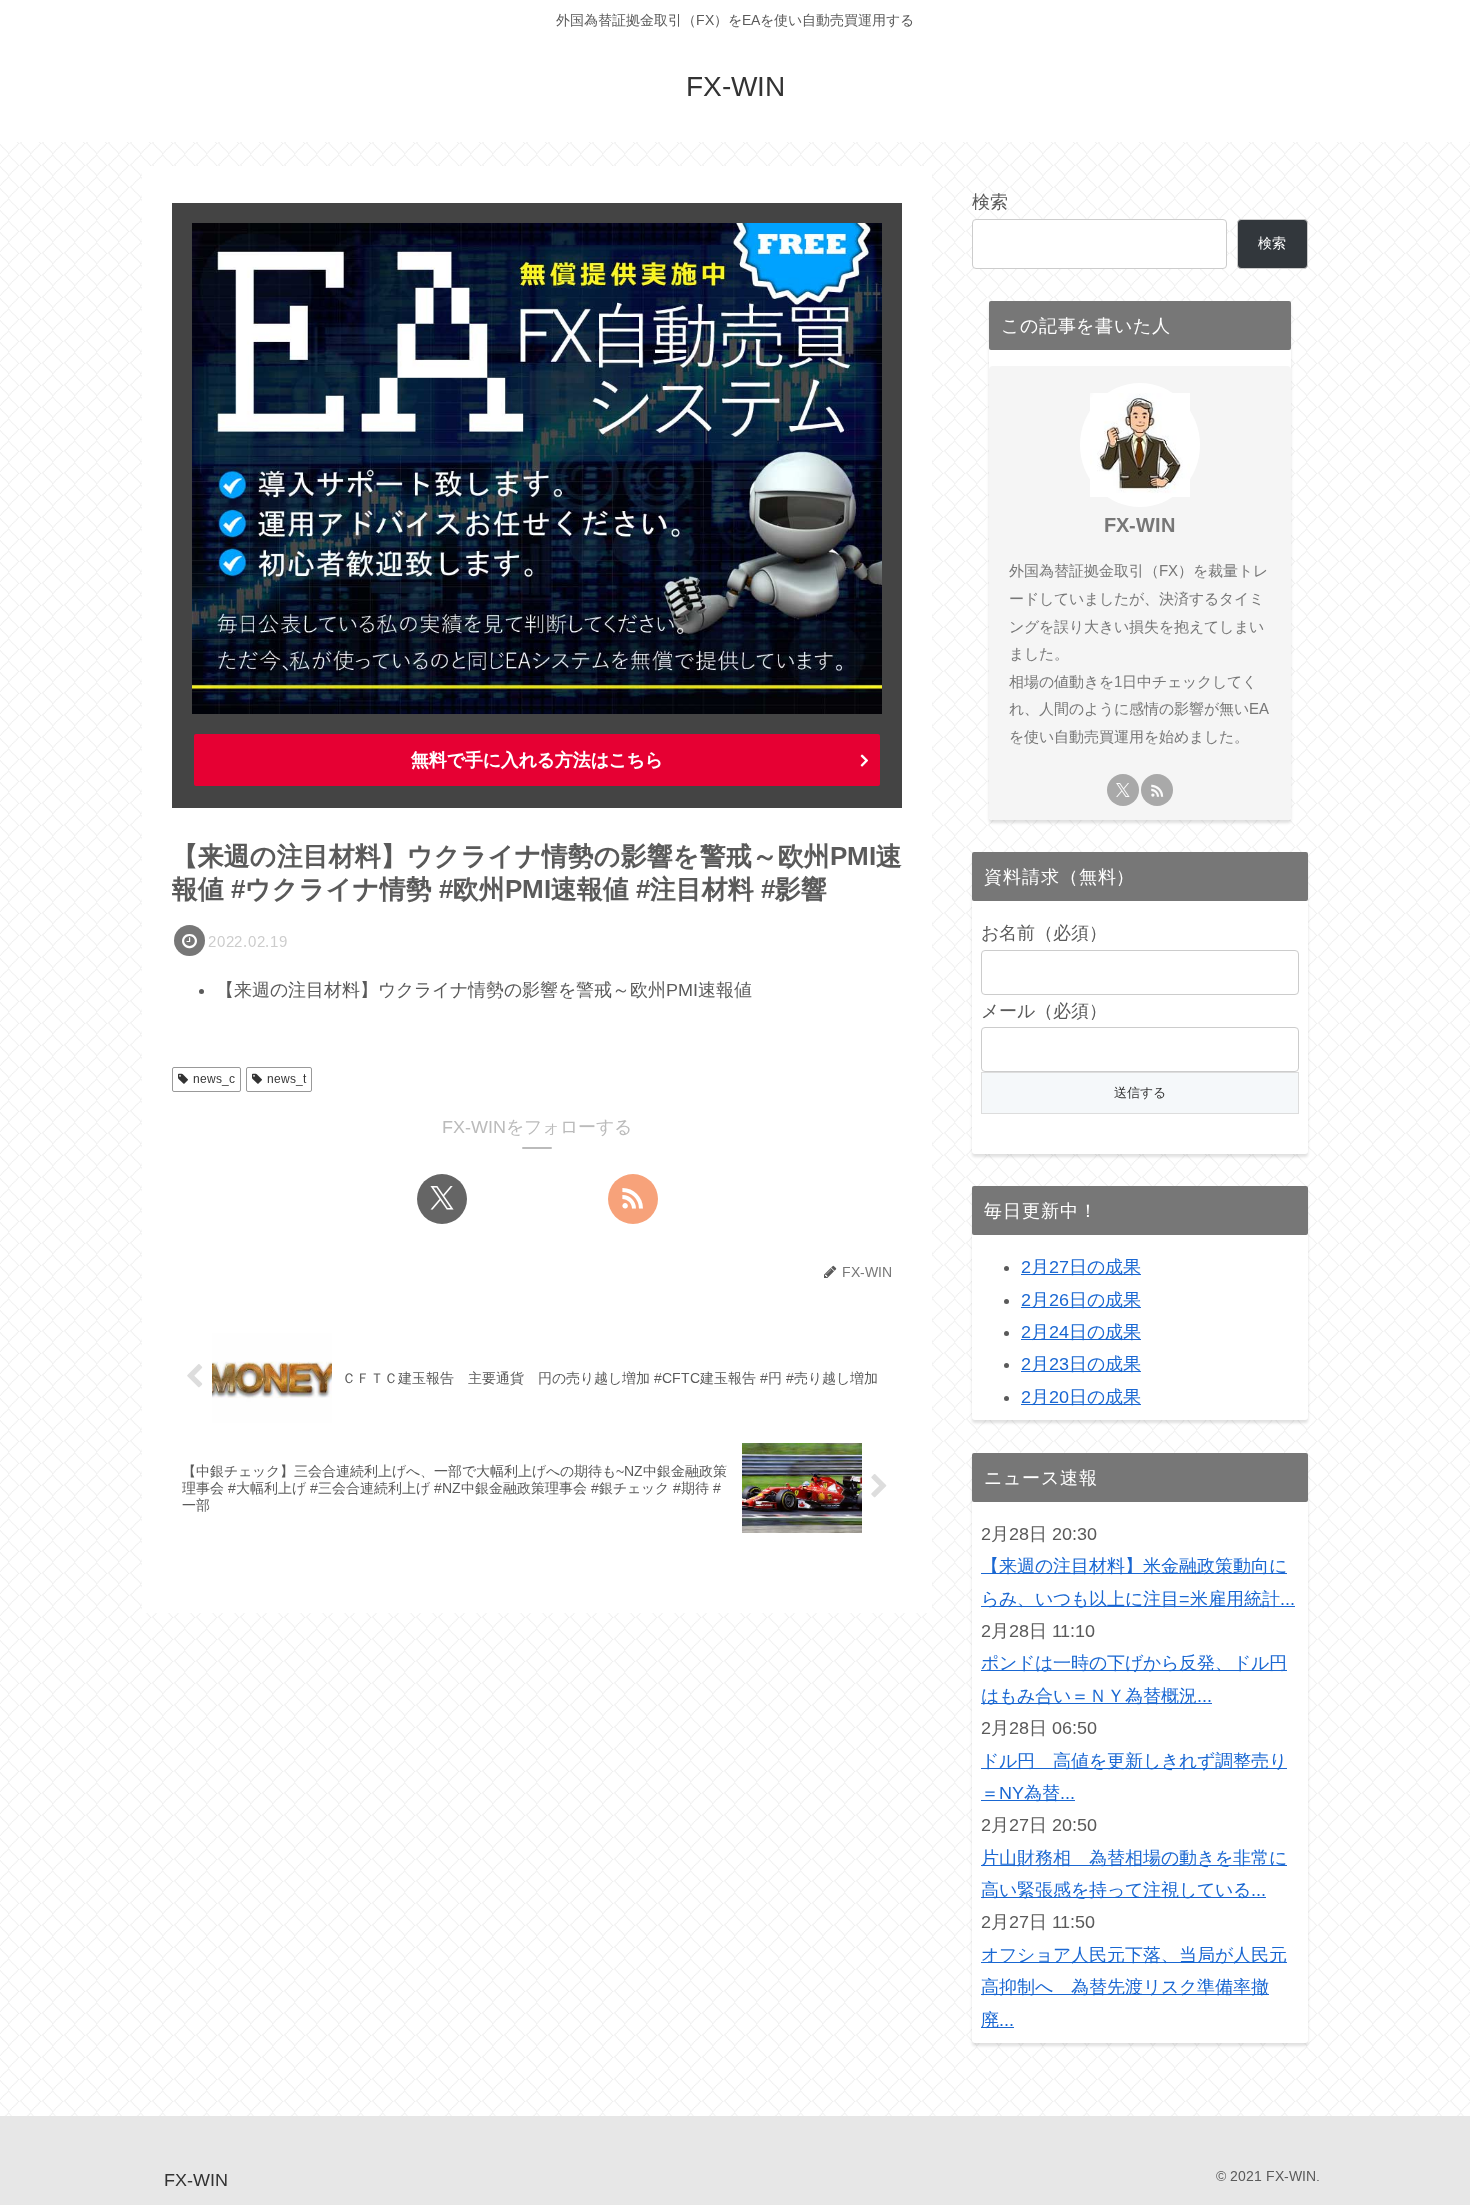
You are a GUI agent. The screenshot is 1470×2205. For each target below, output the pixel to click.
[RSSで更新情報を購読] (633, 1199)
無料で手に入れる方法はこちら (537, 760)
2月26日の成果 (1081, 1300)
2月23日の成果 (1081, 1364)
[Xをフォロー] (442, 1199)
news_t (286, 1079)
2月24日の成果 (1081, 1332)
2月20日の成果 (1081, 1397)
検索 (990, 202)
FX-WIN (1139, 525)
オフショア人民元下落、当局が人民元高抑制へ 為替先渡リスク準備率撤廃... (1134, 1987)
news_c (214, 1079)
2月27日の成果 (1081, 1267)
